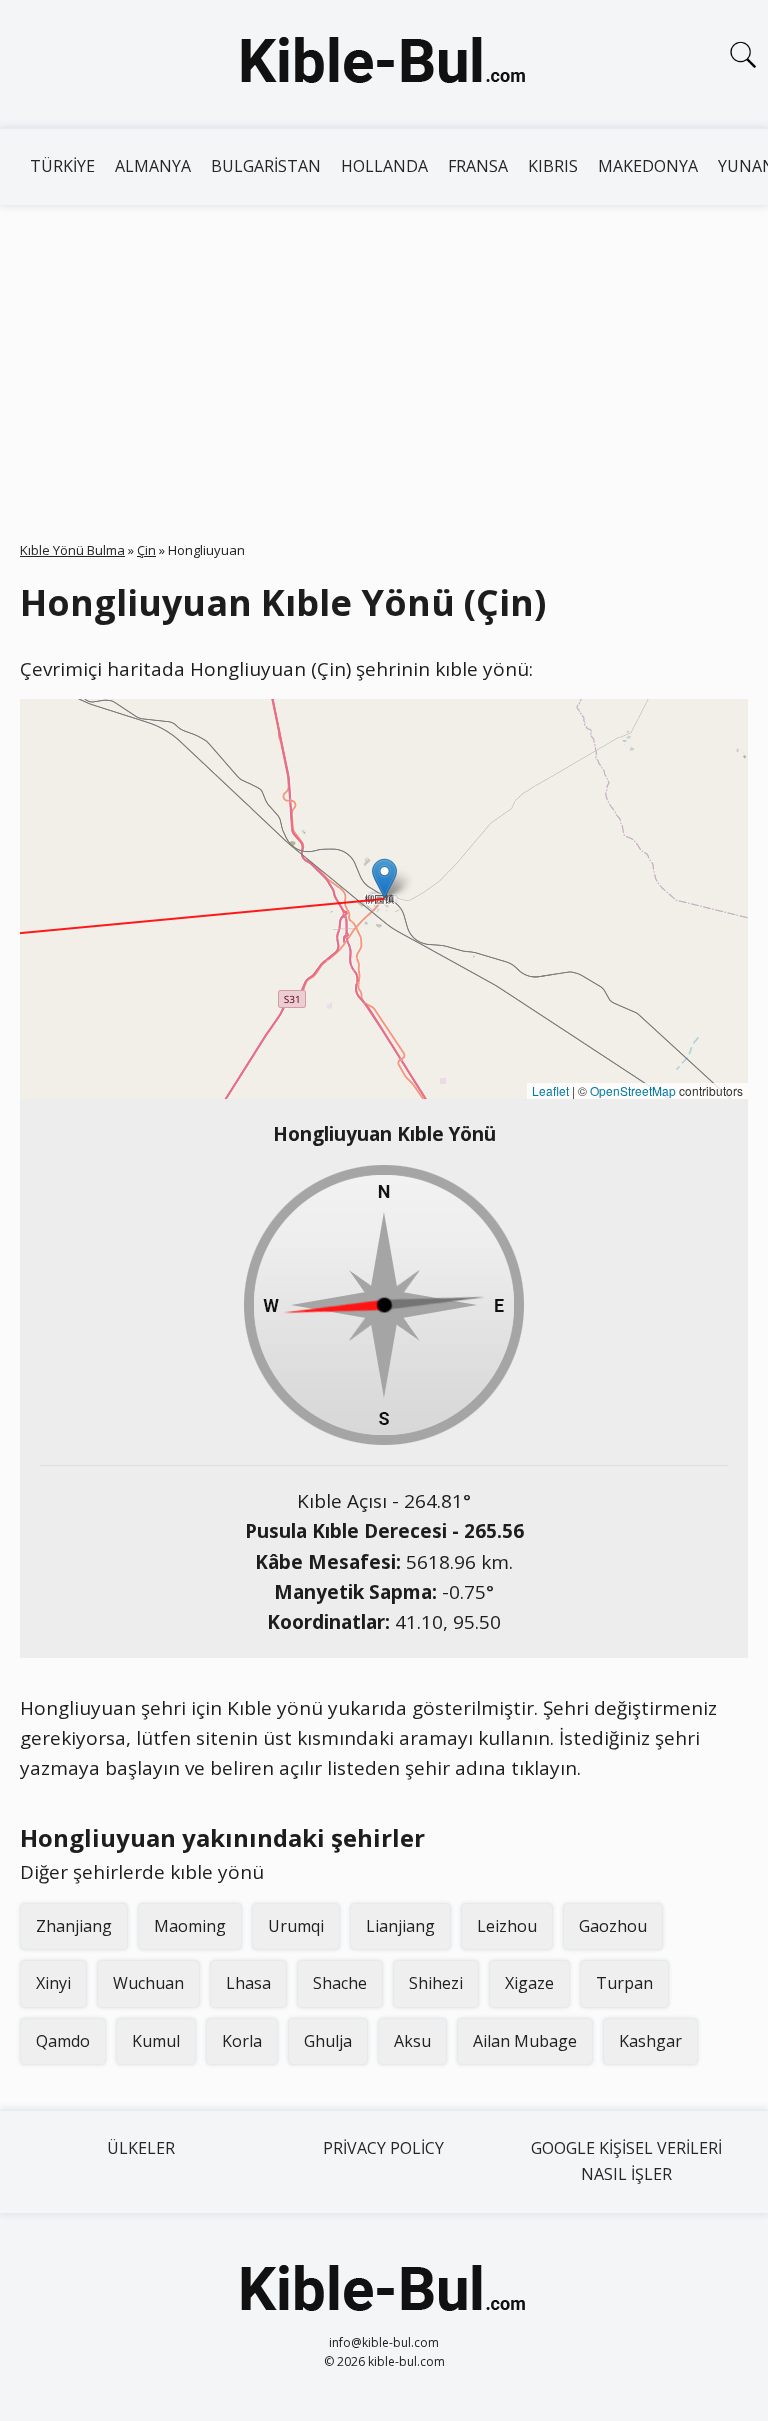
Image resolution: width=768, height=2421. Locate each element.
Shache (340, 1983)
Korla (242, 2041)
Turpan (624, 1983)
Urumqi (296, 1926)
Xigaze (529, 1983)
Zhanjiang (74, 1926)
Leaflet (550, 1090)
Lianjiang (400, 1926)
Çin (146, 550)
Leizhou (507, 1926)
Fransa (478, 166)
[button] (384, 878)
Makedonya (648, 166)
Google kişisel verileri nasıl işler (626, 2161)
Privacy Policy (383, 2148)
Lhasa (248, 1983)
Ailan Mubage (525, 2041)
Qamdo (63, 2041)
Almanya (153, 166)
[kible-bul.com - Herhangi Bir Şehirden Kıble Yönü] (384, 64)
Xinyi (53, 1983)
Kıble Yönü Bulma (72, 550)
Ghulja (328, 2041)
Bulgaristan (266, 166)
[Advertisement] (384, 355)
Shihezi (436, 1983)
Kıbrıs (553, 166)
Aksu (412, 2041)
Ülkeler (141, 2148)
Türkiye (62, 166)
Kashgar (650, 2041)
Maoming (190, 1926)
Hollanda (384, 166)
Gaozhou (613, 1926)
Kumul (156, 2041)
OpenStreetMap (633, 1090)
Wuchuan (148, 1983)
